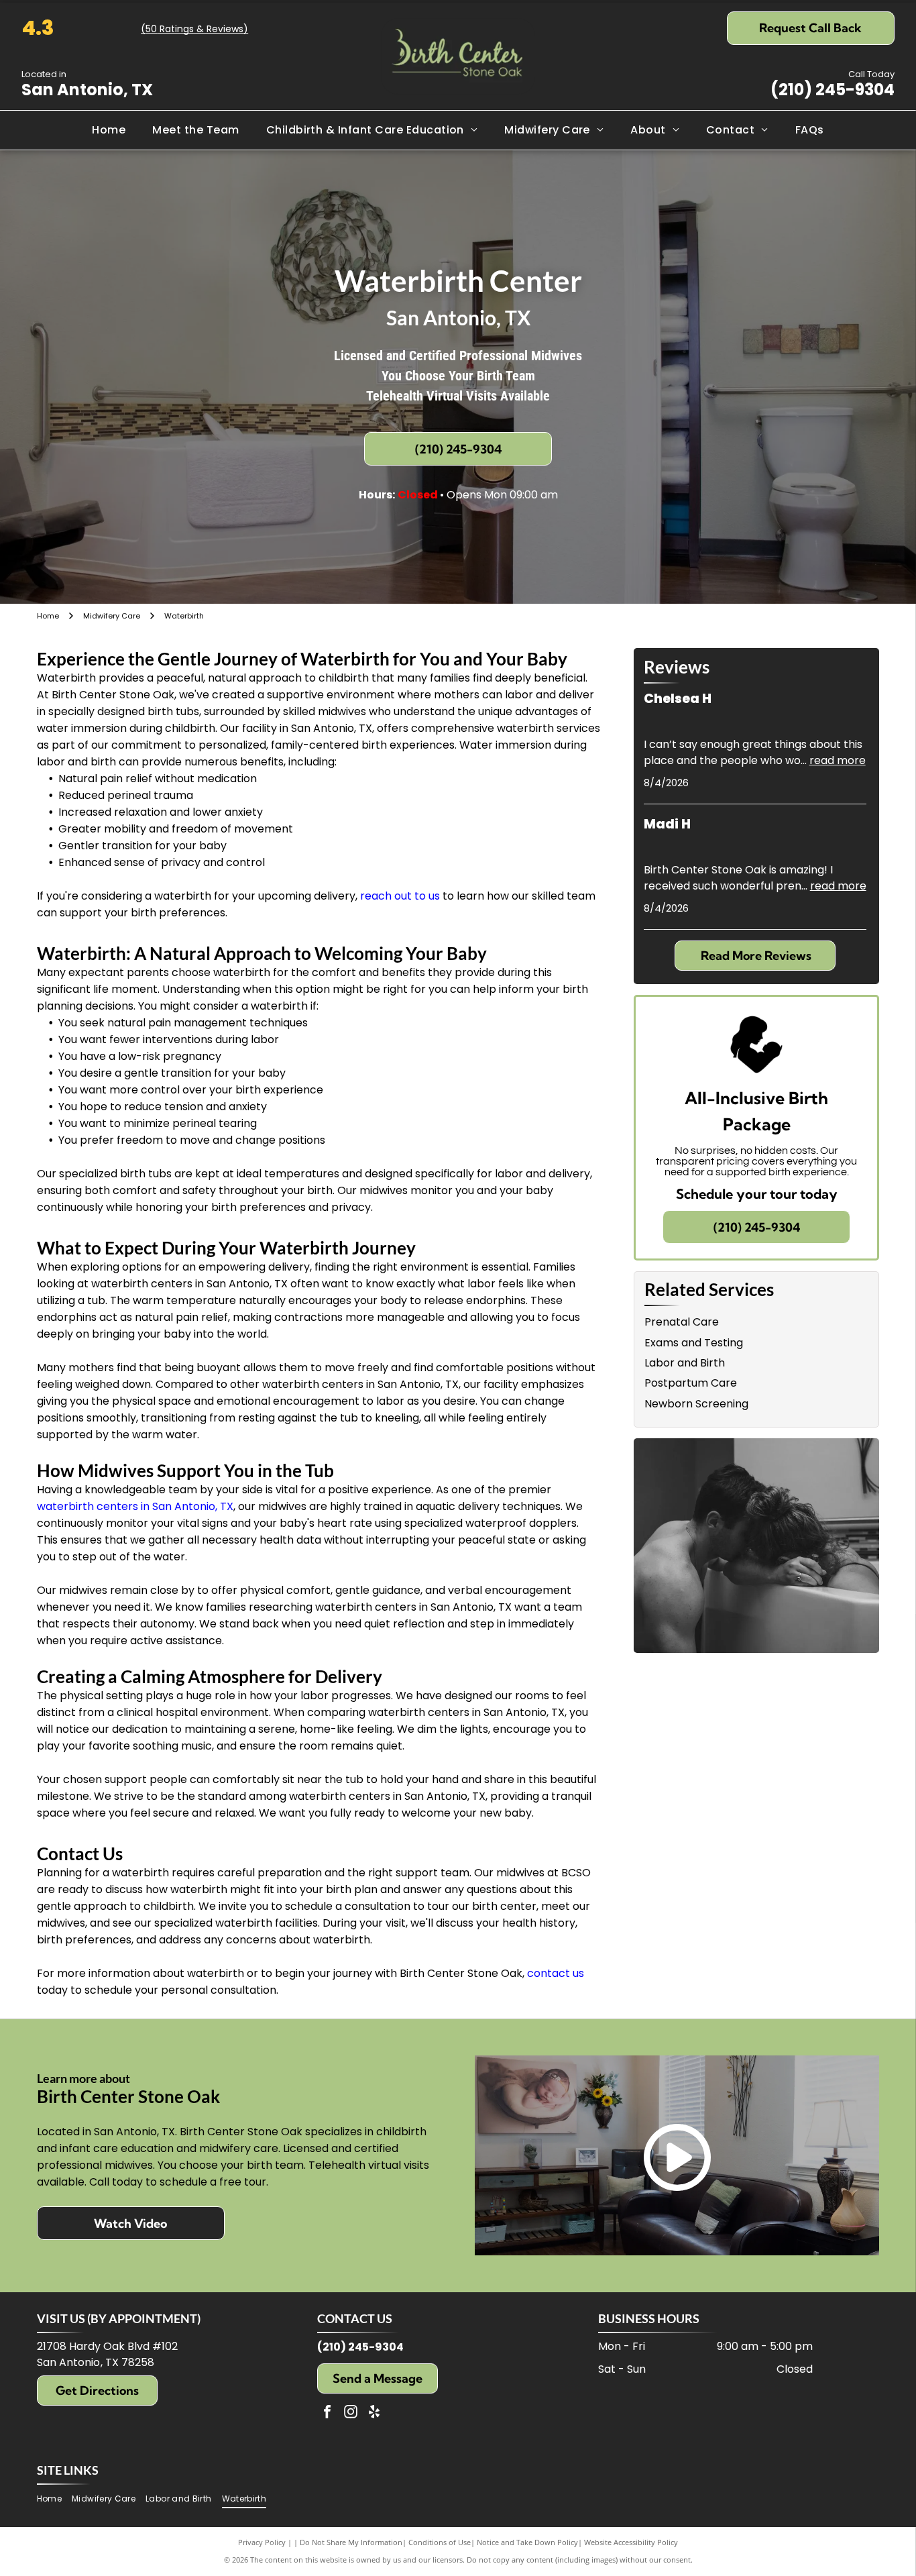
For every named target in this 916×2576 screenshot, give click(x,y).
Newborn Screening (696, 1404)
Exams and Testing (694, 1343)
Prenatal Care (682, 1322)
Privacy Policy (262, 2542)
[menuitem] (109, 130)
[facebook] (327, 2413)
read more (838, 760)
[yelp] (374, 2413)
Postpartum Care (691, 1383)
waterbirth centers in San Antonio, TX (135, 1506)
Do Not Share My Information (351, 2542)
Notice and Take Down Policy (527, 2542)
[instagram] (351, 2413)
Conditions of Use (440, 2542)
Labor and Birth (685, 1363)
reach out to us (400, 896)
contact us (556, 1973)
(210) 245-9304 (833, 90)
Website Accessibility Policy (631, 2542)
